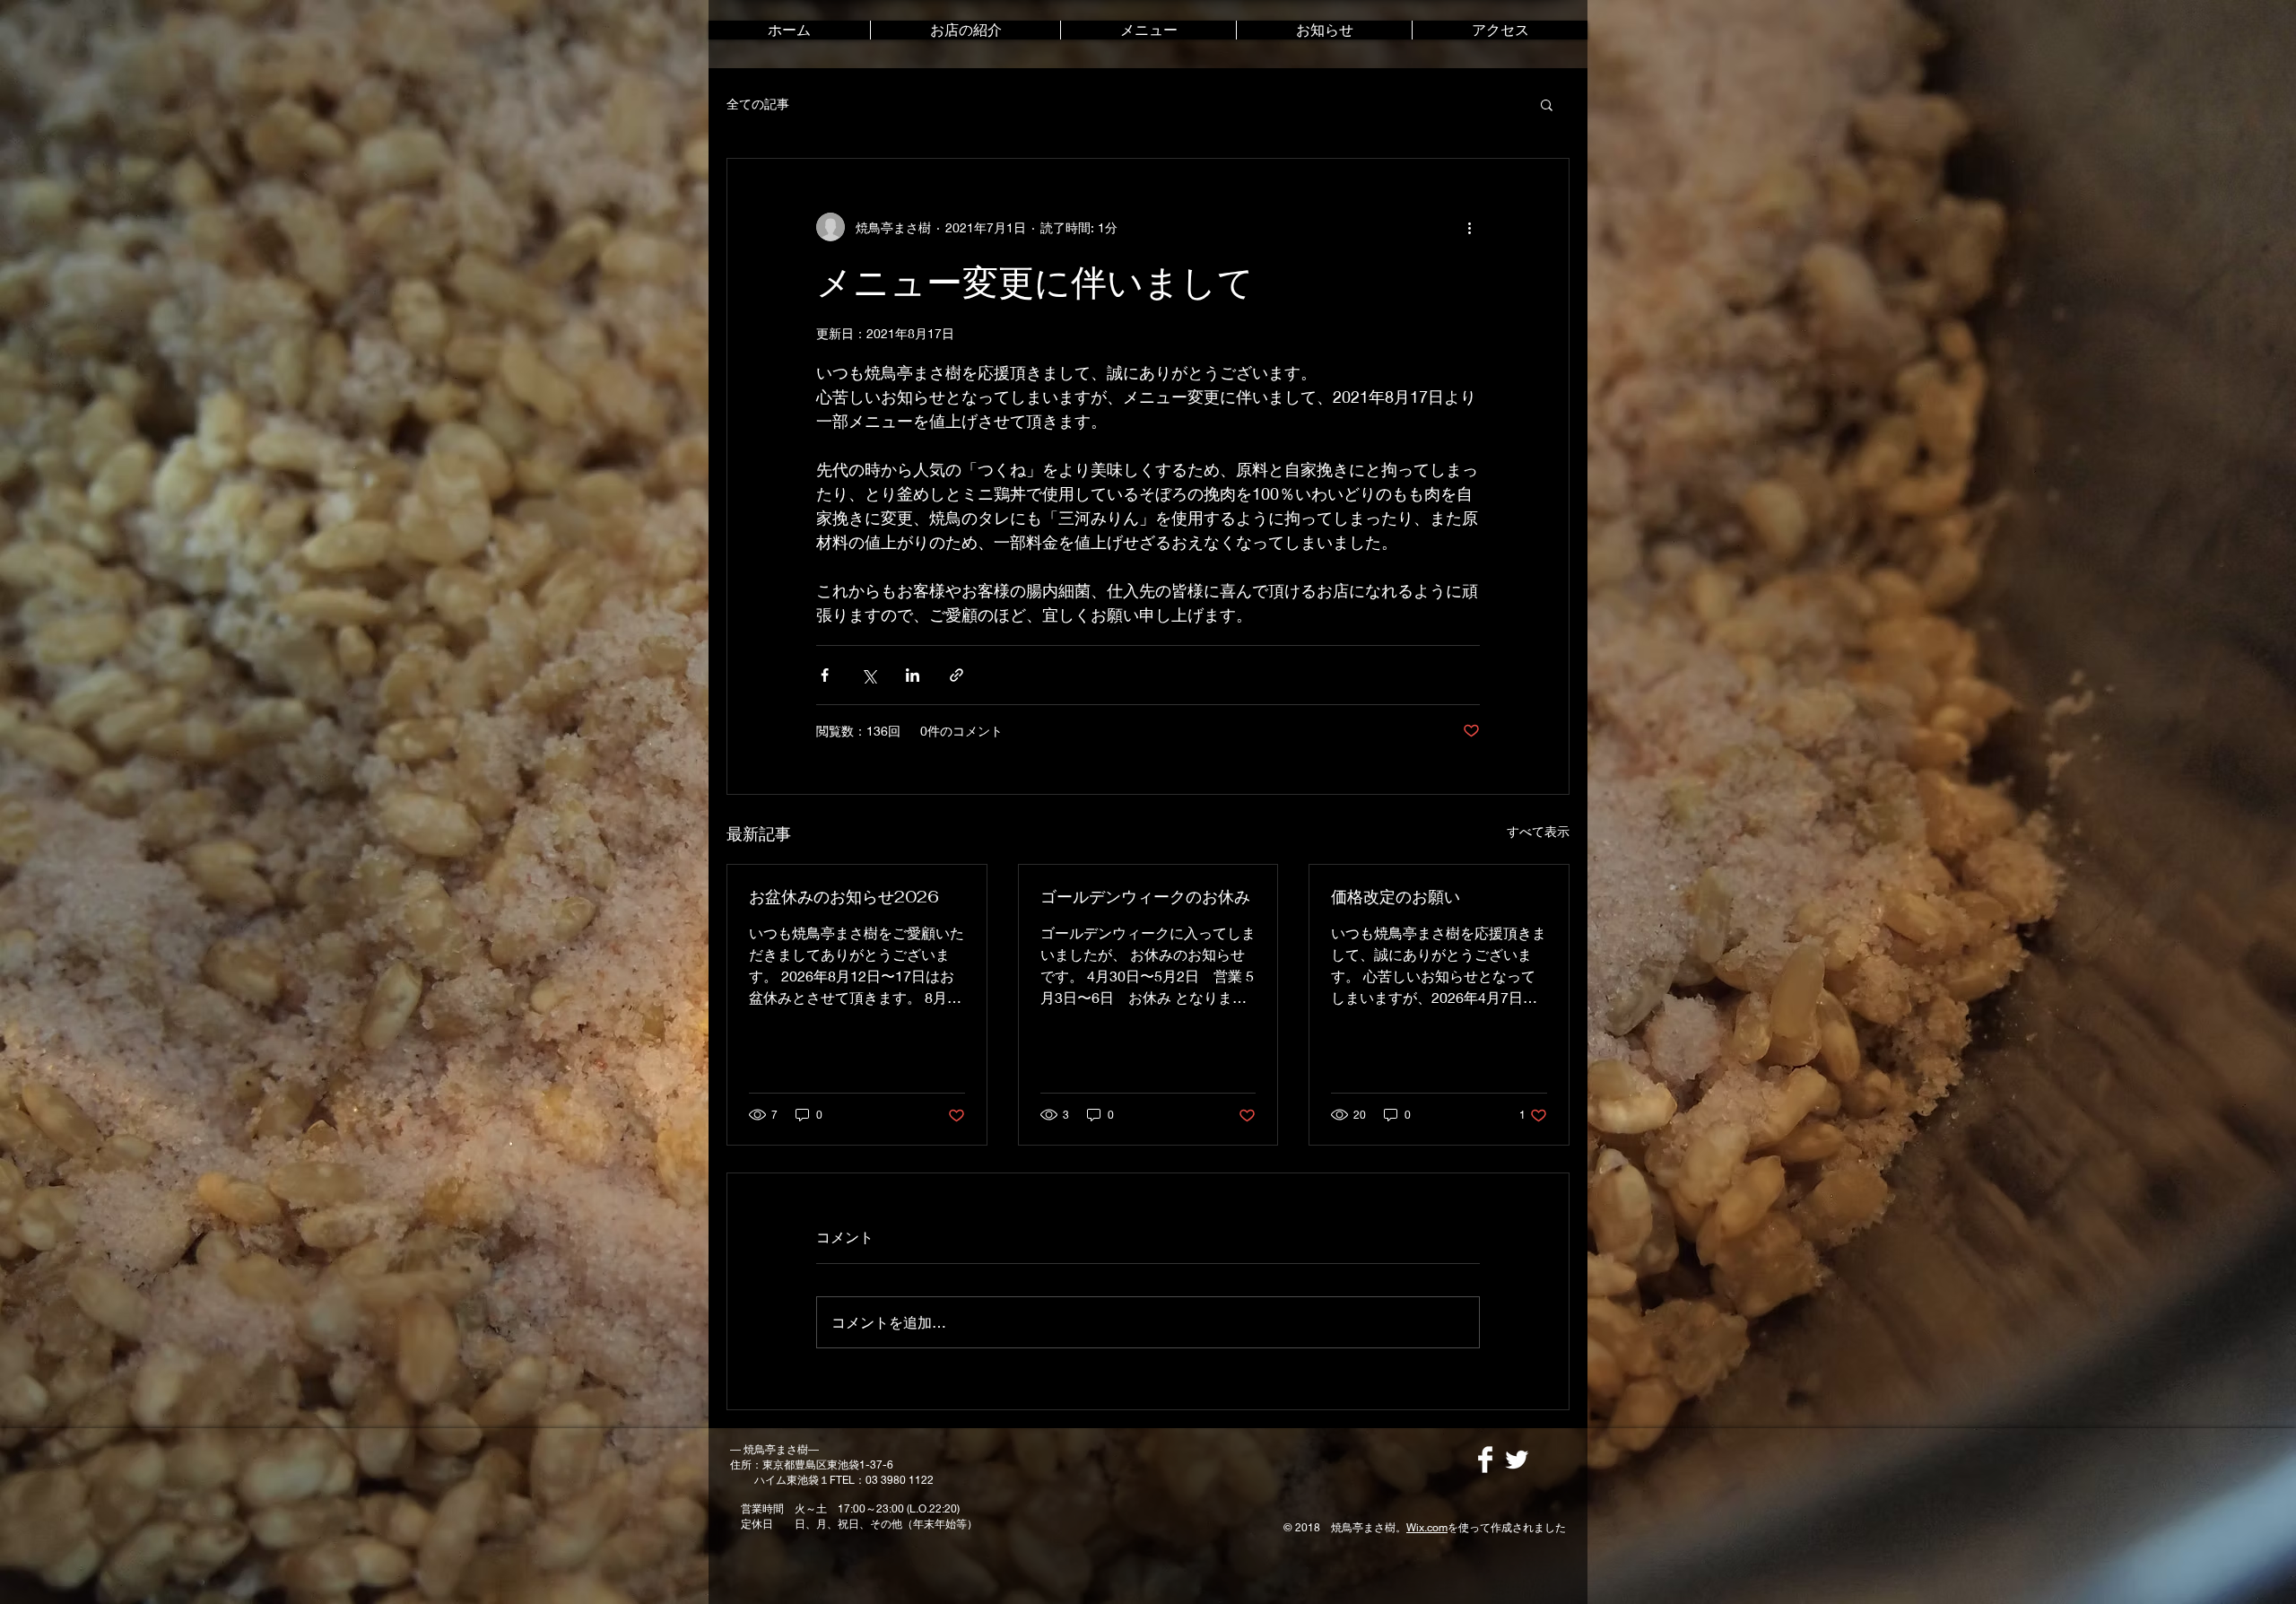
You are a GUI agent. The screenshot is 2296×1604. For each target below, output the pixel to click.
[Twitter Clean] (1517, 1460)
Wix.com (1427, 1527)
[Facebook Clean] (1485, 1460)
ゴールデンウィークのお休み (1145, 897)
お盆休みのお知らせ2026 (844, 897)
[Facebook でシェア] (825, 675)
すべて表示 (1538, 831)
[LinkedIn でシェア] (913, 675)
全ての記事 (758, 104)
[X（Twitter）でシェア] (869, 675)
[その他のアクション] (1469, 227)
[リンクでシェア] (957, 675)
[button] (1547, 104)
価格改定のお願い (1396, 897)
